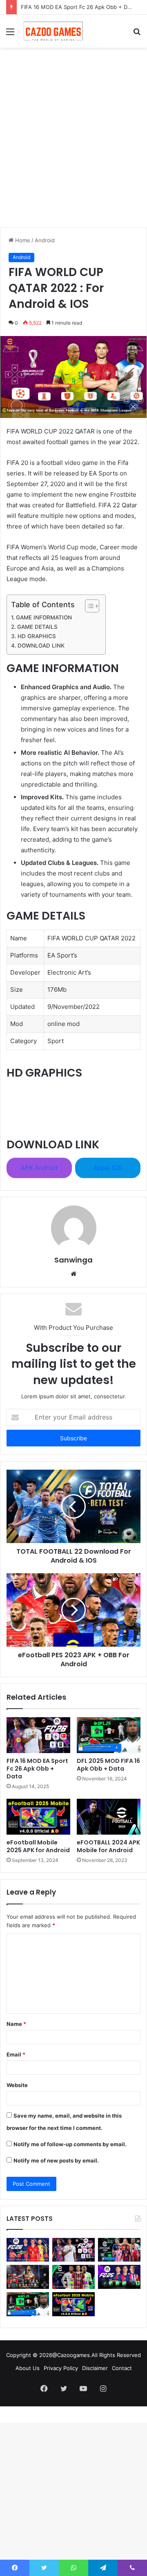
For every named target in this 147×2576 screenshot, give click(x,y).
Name (16, 2024)
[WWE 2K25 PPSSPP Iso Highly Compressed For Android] (28, 2277)
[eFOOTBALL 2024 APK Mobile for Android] (109, 1817)
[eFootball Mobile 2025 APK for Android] (38, 1817)
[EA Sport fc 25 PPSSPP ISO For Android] (119, 2277)
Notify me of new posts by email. (56, 2160)
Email (16, 2054)
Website (17, 2085)
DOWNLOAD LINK (41, 646)
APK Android (39, 1168)
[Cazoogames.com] (53, 31)
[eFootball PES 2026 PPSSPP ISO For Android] (119, 2250)
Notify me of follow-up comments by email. (70, 2144)
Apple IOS (108, 1168)
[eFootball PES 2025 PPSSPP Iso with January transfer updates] (73, 2277)
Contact (122, 2368)
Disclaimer (95, 2368)
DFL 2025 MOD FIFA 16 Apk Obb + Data (108, 1765)
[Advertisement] (73, 150)
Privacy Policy (61, 2368)
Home (22, 240)
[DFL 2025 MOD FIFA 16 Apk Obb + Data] (109, 1735)
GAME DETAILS (37, 627)
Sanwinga (73, 1260)
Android (45, 240)
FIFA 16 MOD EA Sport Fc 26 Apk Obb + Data (78, 7)
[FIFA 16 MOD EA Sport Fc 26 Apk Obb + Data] (38, 1735)
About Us (28, 2368)
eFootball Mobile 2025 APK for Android (38, 1846)
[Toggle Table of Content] (88, 606)
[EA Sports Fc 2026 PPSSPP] (28, 2250)
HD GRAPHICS (37, 636)
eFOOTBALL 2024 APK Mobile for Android (108, 1846)
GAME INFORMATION (44, 617)
